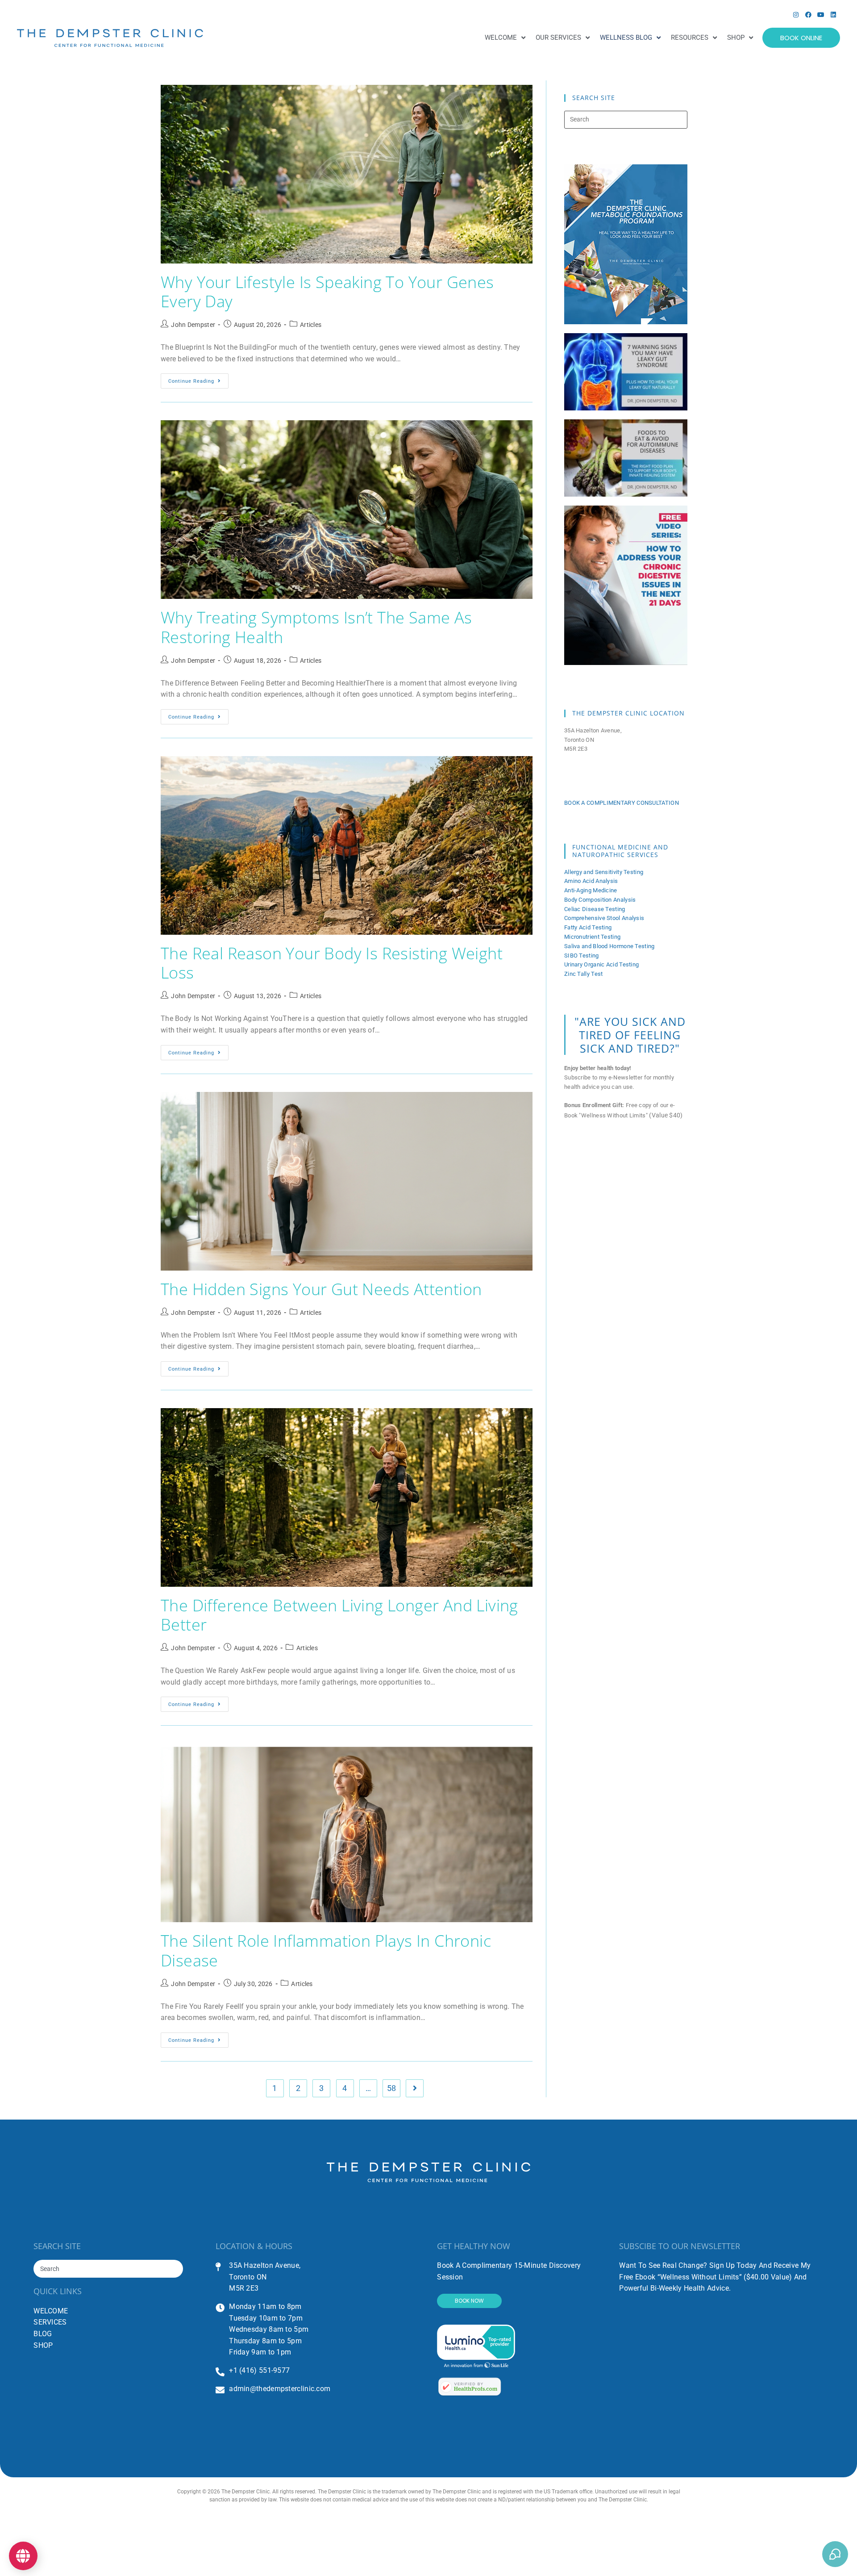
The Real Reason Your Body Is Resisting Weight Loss (332, 963)
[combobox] (108, 2269)
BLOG (43, 2334)
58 (392, 2088)
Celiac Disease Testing (595, 909)
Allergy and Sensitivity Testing (604, 872)
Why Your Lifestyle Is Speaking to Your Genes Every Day (327, 292)
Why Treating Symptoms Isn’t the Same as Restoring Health (316, 627)
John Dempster (193, 325)
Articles (311, 325)
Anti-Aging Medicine (591, 890)
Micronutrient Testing (592, 937)
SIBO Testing (582, 956)
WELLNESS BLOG (626, 38)
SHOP (736, 38)
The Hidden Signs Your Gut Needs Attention (321, 1289)
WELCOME (501, 38)
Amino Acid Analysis (591, 881)
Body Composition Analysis (600, 900)
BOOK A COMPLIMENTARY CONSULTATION (622, 803)
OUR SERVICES (558, 38)
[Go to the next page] (415, 2088)
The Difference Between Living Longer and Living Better (339, 1615)
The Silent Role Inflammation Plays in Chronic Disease (326, 1950)
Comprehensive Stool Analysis (604, 918)
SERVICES (50, 2322)
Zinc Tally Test (584, 974)
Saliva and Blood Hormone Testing (609, 946)
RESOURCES (690, 38)
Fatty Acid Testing (588, 927)
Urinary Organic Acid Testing (601, 964)
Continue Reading (198, 379)
